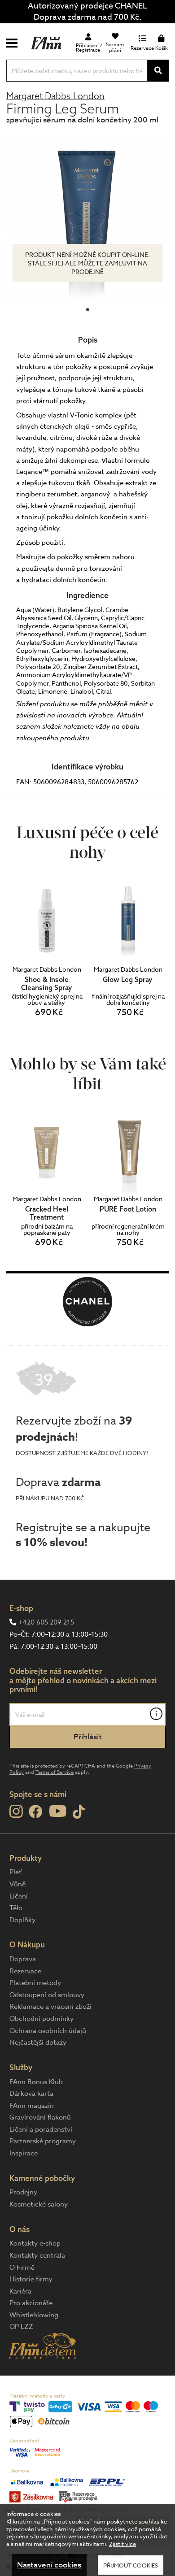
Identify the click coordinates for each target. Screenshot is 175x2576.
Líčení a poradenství (41, 2129)
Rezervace (25, 1971)
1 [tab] (87, 308)
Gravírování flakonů (40, 2117)
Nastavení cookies (49, 2565)
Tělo (16, 1908)
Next (161, 1187)
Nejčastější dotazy (38, 2042)
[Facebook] (36, 1812)
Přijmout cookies (131, 2565)
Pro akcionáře (31, 2303)
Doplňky (22, 1920)
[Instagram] (16, 1811)
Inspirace (24, 2153)
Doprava (23, 1959)
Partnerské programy (43, 2141)
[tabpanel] (87, 220)
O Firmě (22, 2268)
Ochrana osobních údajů (48, 2031)
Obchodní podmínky (42, 2019)
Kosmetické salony (39, 2204)
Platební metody (35, 1983)
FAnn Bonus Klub (36, 2082)
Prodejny (23, 2192)
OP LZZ (21, 2327)
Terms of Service (55, 1772)
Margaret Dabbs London (55, 96)
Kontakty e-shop (35, 2243)
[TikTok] (79, 1812)
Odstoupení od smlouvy (47, 1995)
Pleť (15, 1872)
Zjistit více (122, 2544)
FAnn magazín (32, 2106)
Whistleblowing (34, 2315)
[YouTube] (58, 1811)
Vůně (17, 1884)
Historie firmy (31, 2279)
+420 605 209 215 (46, 1622)
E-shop (21, 1608)
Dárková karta (31, 2094)
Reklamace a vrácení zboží (50, 2007)
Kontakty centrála (37, 2255)
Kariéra (20, 2291)
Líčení (19, 1896)
